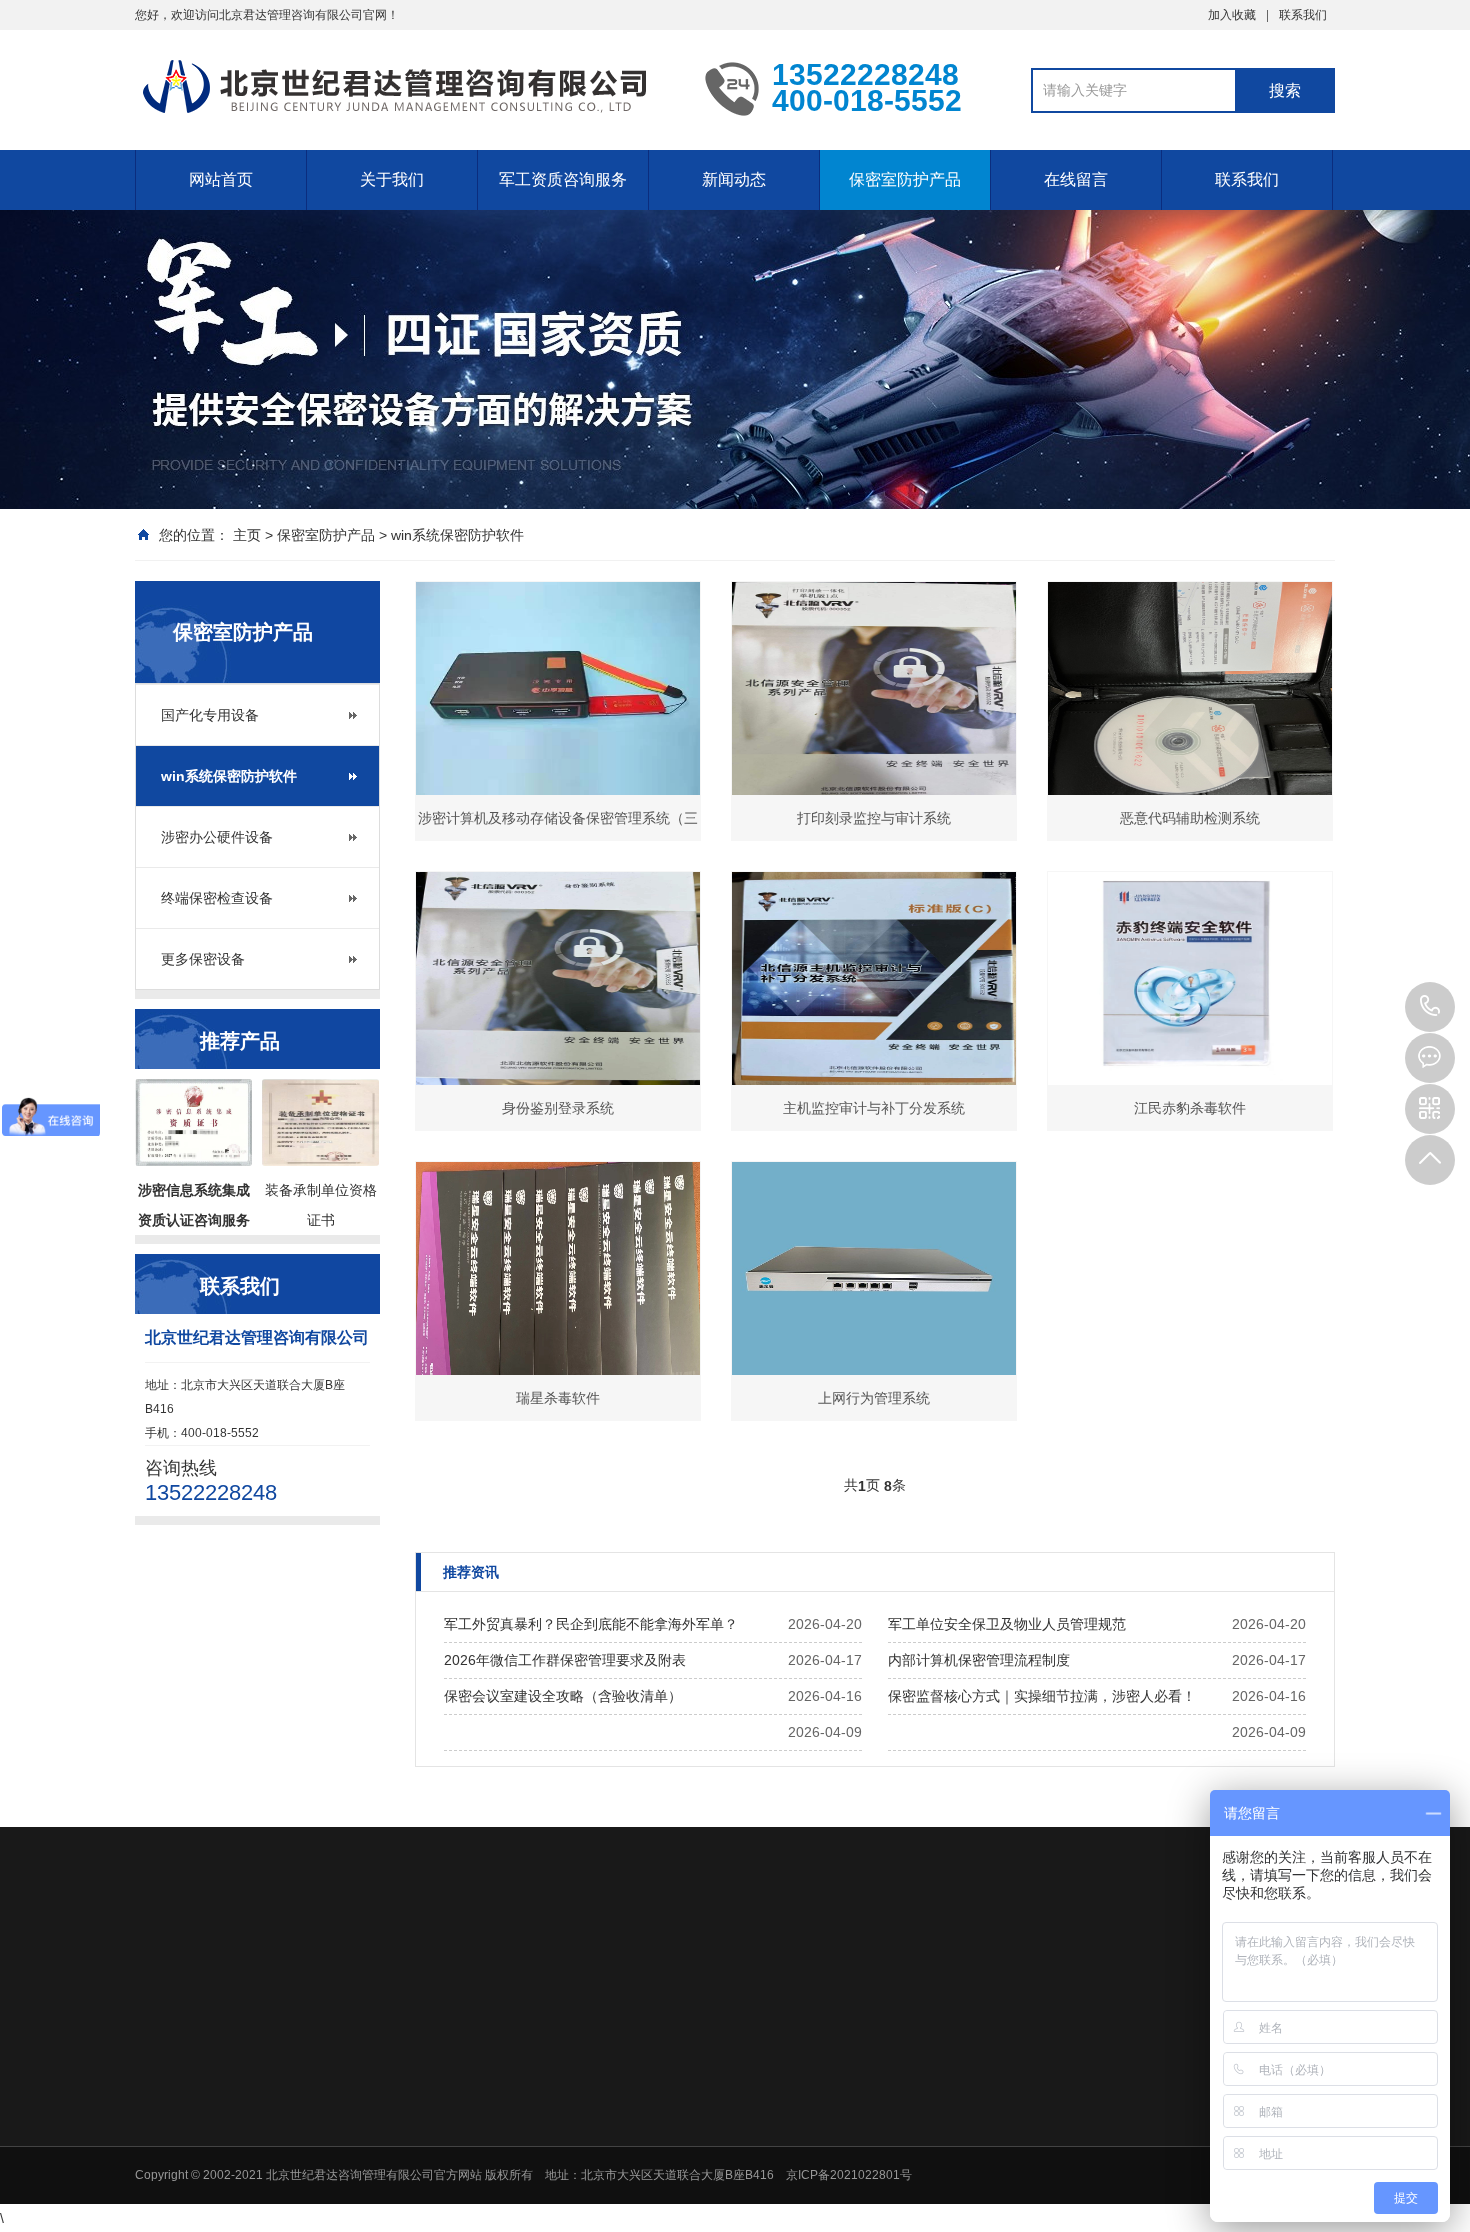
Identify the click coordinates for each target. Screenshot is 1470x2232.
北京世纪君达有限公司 (299, 1970)
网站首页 (221, 179)
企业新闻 (904, 2135)
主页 (247, 535)
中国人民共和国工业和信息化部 (963, 1970)
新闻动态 (734, 179)
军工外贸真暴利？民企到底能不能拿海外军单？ (591, 1624)
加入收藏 (1232, 15)
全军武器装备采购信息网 (481, 1970)
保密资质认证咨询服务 (727, 2109)
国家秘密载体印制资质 (727, 2161)
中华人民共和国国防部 (757, 1970)
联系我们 (1303, 15)
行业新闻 (904, 2109)
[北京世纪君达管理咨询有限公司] (405, 88)
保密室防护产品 (905, 179)
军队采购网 (623, 1970)
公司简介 (549, 2109)
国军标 (685, 2187)
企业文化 (549, 2135)
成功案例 (549, 2161)
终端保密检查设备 (217, 898)
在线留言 (1076, 179)
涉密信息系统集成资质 (727, 2135)
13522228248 (1430, 1007)
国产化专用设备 (210, 715)
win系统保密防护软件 (457, 535)
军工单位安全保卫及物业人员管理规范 (1007, 1624)
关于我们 (392, 179)
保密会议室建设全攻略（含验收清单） (563, 1696)
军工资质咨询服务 (563, 179)
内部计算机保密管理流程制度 (979, 1660)
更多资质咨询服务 (715, 2213)
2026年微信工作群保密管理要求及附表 (565, 1660)
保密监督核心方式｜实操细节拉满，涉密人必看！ (1042, 1696)
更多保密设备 (203, 959)
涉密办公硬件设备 (217, 837)
